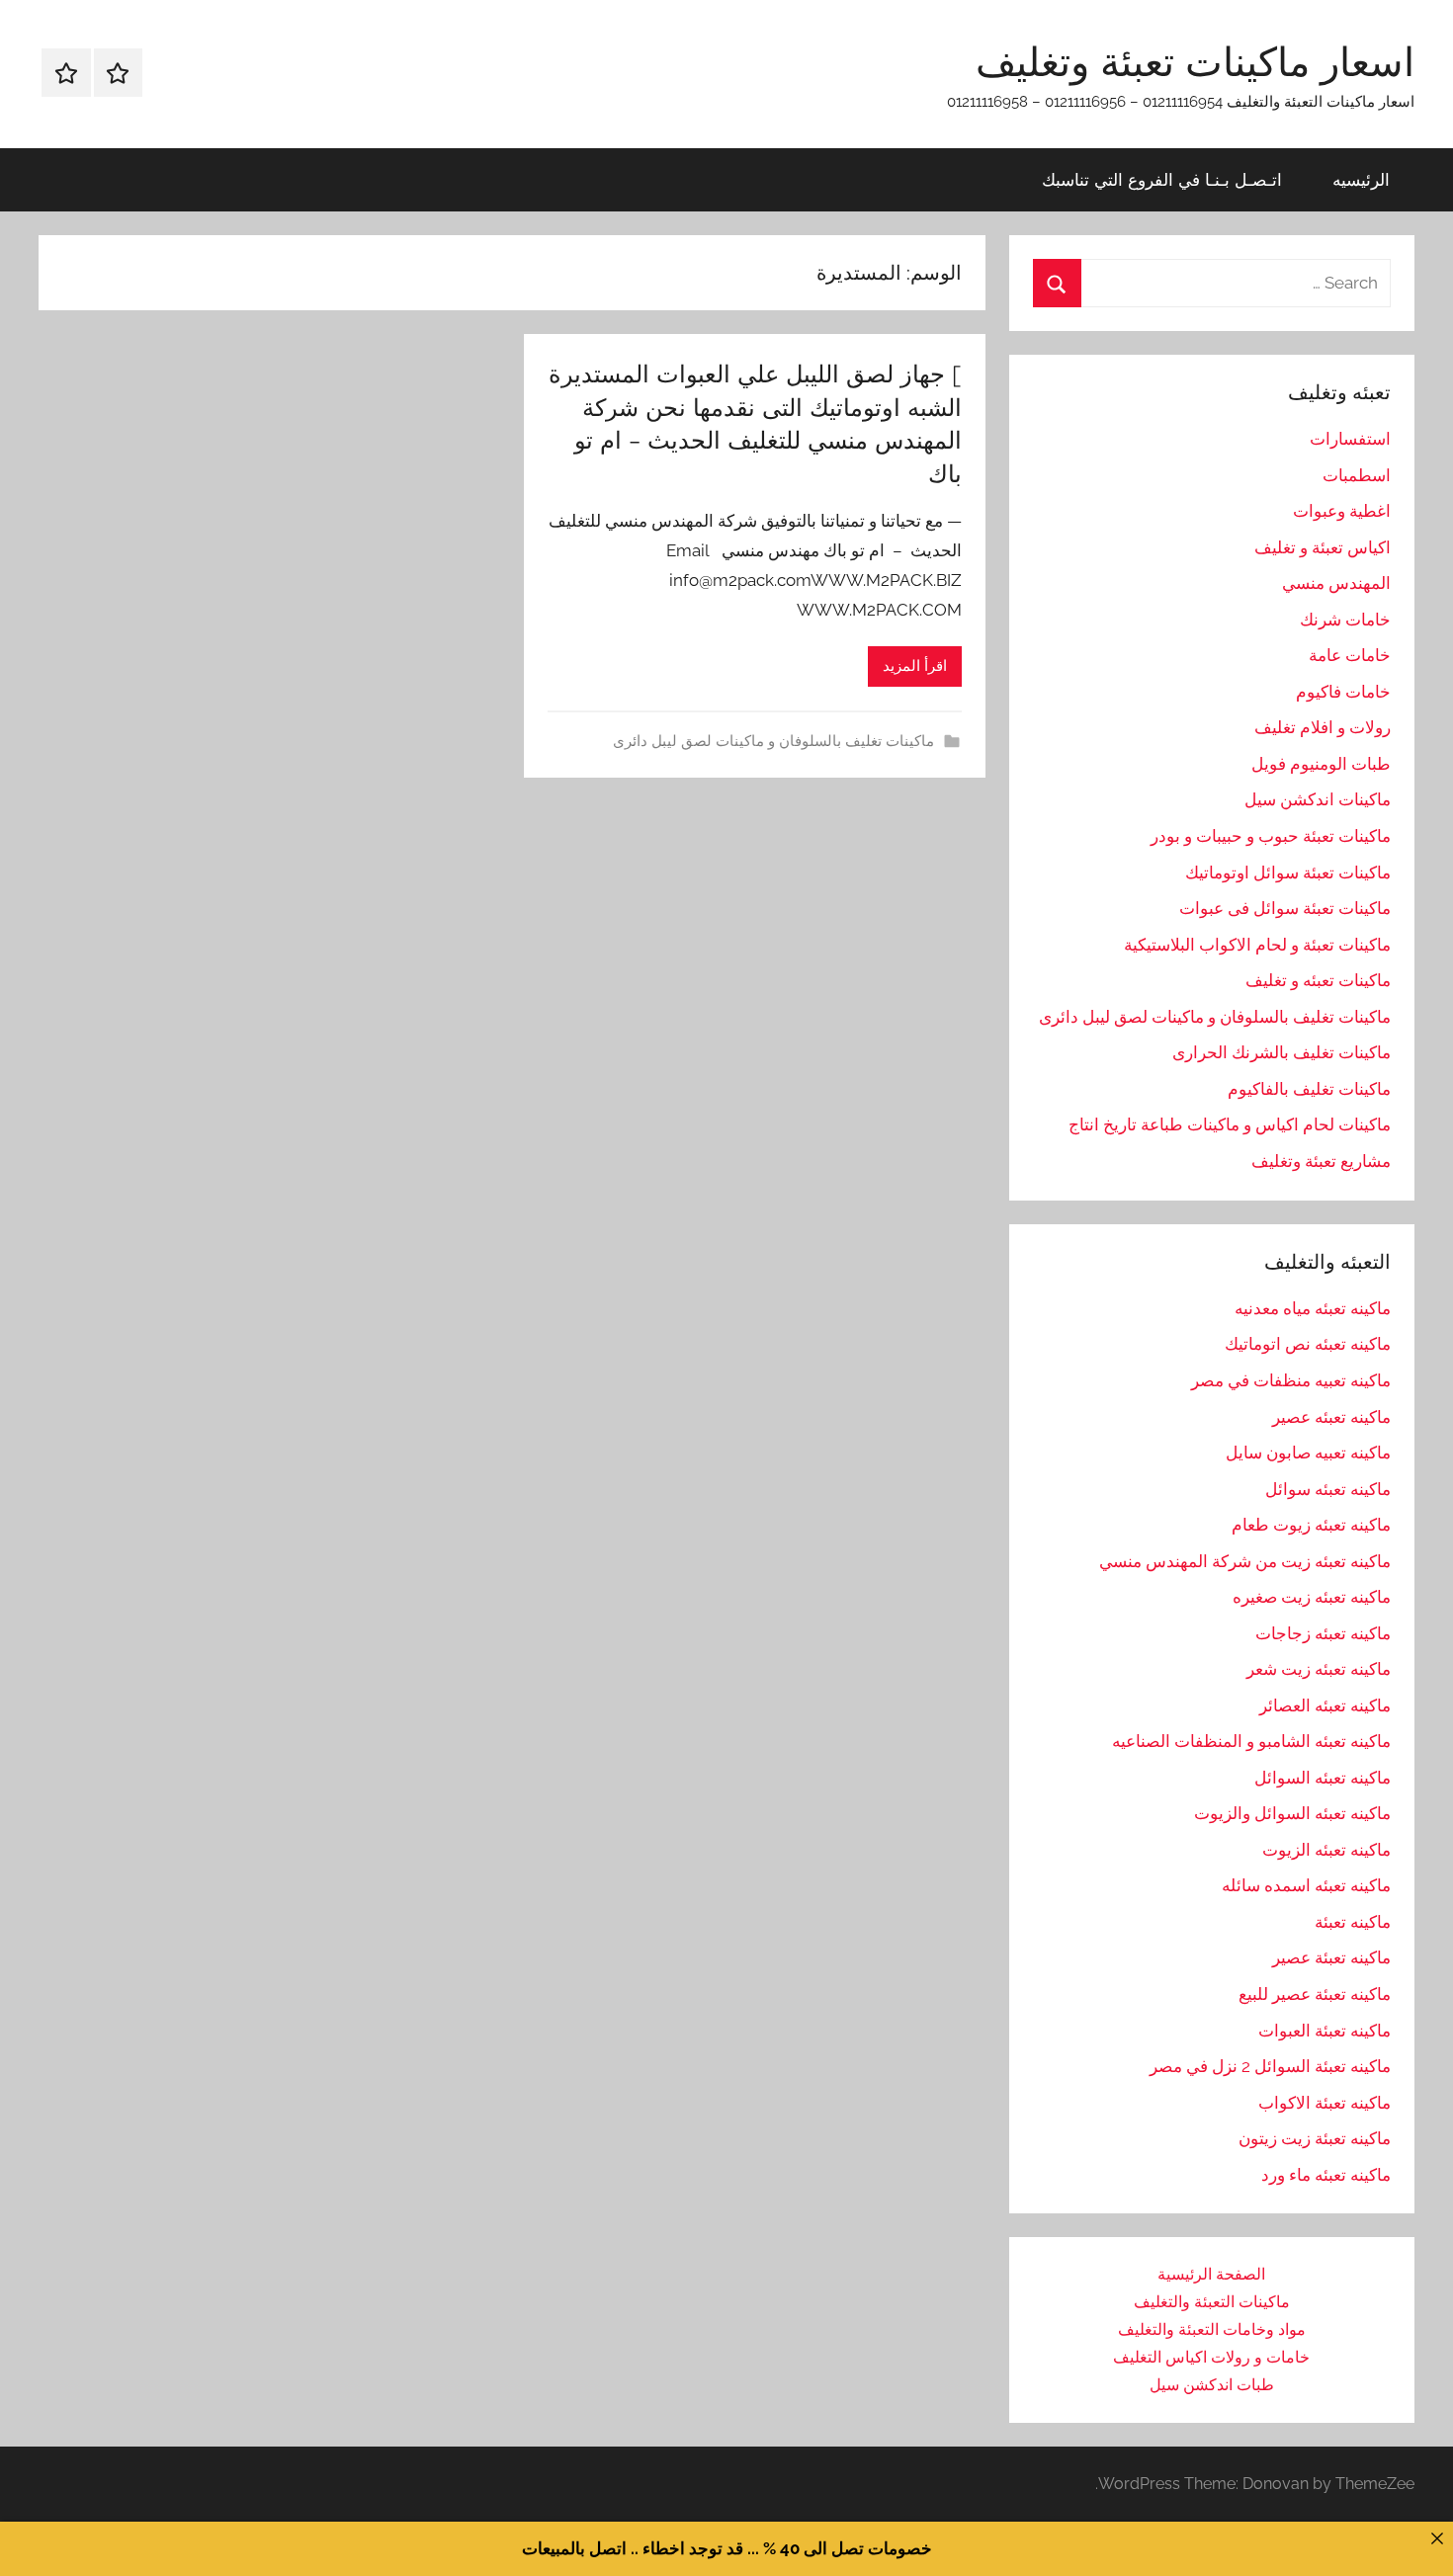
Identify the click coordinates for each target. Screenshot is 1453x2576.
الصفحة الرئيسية (1211, 2274)
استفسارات (1350, 439)
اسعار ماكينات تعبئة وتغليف (1195, 61)
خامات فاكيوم (1343, 692)
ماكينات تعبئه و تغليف (1318, 980)
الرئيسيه (1361, 179)
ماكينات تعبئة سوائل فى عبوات (1285, 908)
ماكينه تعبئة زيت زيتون (1315, 2138)
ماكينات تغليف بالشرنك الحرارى (1282, 1052)
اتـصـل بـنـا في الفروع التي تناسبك (1162, 179)
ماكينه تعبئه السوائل (1323, 1778)
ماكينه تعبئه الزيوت (1326, 1850)
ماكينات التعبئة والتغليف (1212, 2302)
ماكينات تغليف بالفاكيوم (1309, 1089)
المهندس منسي (1336, 583)
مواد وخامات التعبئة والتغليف (1212, 2329)
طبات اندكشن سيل (1212, 2385)
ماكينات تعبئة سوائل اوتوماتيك (1288, 873)
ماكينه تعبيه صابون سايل (1308, 1453)
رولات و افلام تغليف (1323, 727)
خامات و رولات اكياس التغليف (1211, 2357)
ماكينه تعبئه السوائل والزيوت (1292, 1813)
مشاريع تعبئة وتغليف (1321, 1161)
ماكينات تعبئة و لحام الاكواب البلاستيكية (1257, 945)
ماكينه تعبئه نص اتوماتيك (1308, 1344)
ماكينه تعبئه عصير (1331, 1417)
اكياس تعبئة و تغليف (1323, 547)
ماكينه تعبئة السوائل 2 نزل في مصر (1270, 2066)
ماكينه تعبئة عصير (1331, 1957)
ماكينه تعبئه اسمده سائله (1306, 1885)
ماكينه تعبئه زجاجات (1323, 1633)
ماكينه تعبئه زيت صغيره (1312, 1597)
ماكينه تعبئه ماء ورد (1326, 2175)
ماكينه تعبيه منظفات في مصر (1291, 1380)
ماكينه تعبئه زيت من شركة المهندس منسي (1245, 1561)
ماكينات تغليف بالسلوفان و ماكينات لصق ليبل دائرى (773, 741)
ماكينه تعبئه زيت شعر (1319, 1669)
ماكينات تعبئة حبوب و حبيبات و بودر (1271, 836)
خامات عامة (1350, 655)
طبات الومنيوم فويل (1321, 764)
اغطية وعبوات (1342, 511)
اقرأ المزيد (915, 666)
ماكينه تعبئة (1353, 1922)
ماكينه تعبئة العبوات (1325, 2031)
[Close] (1437, 2538)
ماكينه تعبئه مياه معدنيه (1313, 1308)
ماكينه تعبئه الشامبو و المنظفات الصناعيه (1251, 1741)
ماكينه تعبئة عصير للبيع (1315, 1994)
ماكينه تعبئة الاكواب (1325, 2103)
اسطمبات (1357, 475)
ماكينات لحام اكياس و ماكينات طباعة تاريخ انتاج (1230, 1124)
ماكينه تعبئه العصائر (1325, 1705)
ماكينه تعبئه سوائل (1328, 1489)
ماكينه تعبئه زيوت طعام (1311, 1525)
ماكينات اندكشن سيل (1318, 799)
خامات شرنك (1345, 620)
